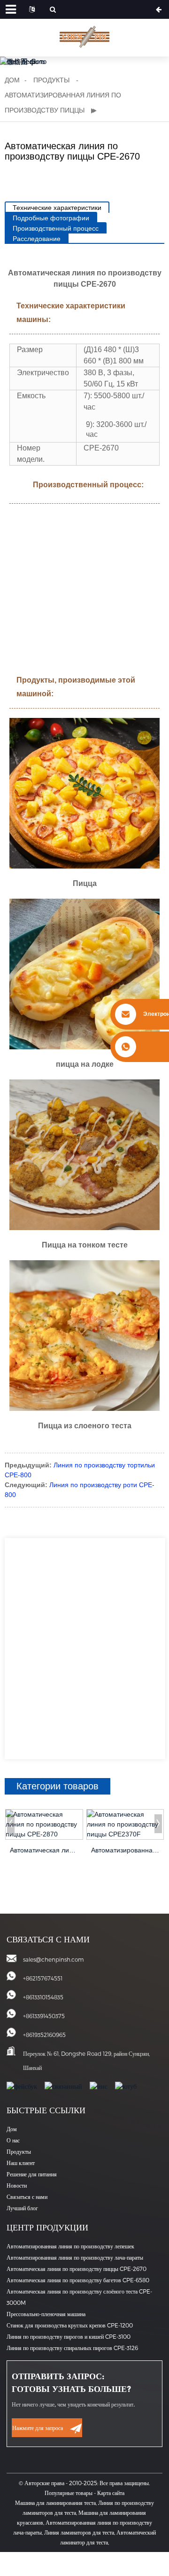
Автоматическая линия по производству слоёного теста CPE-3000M (79, 2297)
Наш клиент (21, 2163)
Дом (12, 80)
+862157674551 (43, 1978)
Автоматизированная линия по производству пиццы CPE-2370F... (125, 1850)
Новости (17, 2185)
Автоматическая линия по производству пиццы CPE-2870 (44, 1850)
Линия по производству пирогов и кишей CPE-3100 (69, 2336)
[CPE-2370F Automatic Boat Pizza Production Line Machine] (125, 1824)
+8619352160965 (44, 2035)
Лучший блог (22, 2208)
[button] (11, 1824)
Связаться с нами (27, 2197)
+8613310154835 (43, 1997)
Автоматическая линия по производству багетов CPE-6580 (78, 2280)
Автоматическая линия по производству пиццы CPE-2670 (77, 2269)
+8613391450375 (44, 2016)
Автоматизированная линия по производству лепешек (70, 2246)
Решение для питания (32, 2174)
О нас (13, 2140)
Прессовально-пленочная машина (46, 2314)
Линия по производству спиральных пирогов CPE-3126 (72, 2348)
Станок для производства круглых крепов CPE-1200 (70, 2325)
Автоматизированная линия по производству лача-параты (75, 2257)
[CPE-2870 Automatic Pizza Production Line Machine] (44, 1824)
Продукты (51, 80)
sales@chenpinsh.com (54, 1959)
